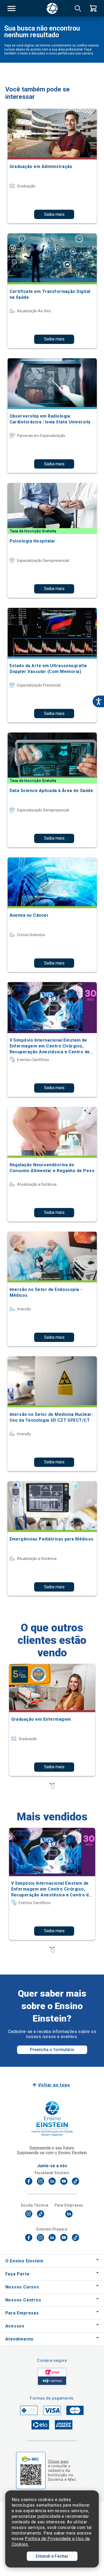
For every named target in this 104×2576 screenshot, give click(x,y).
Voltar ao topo (54, 2085)
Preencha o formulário (52, 2050)
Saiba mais (54, 214)
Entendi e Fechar (52, 2556)
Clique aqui (58, 2461)
